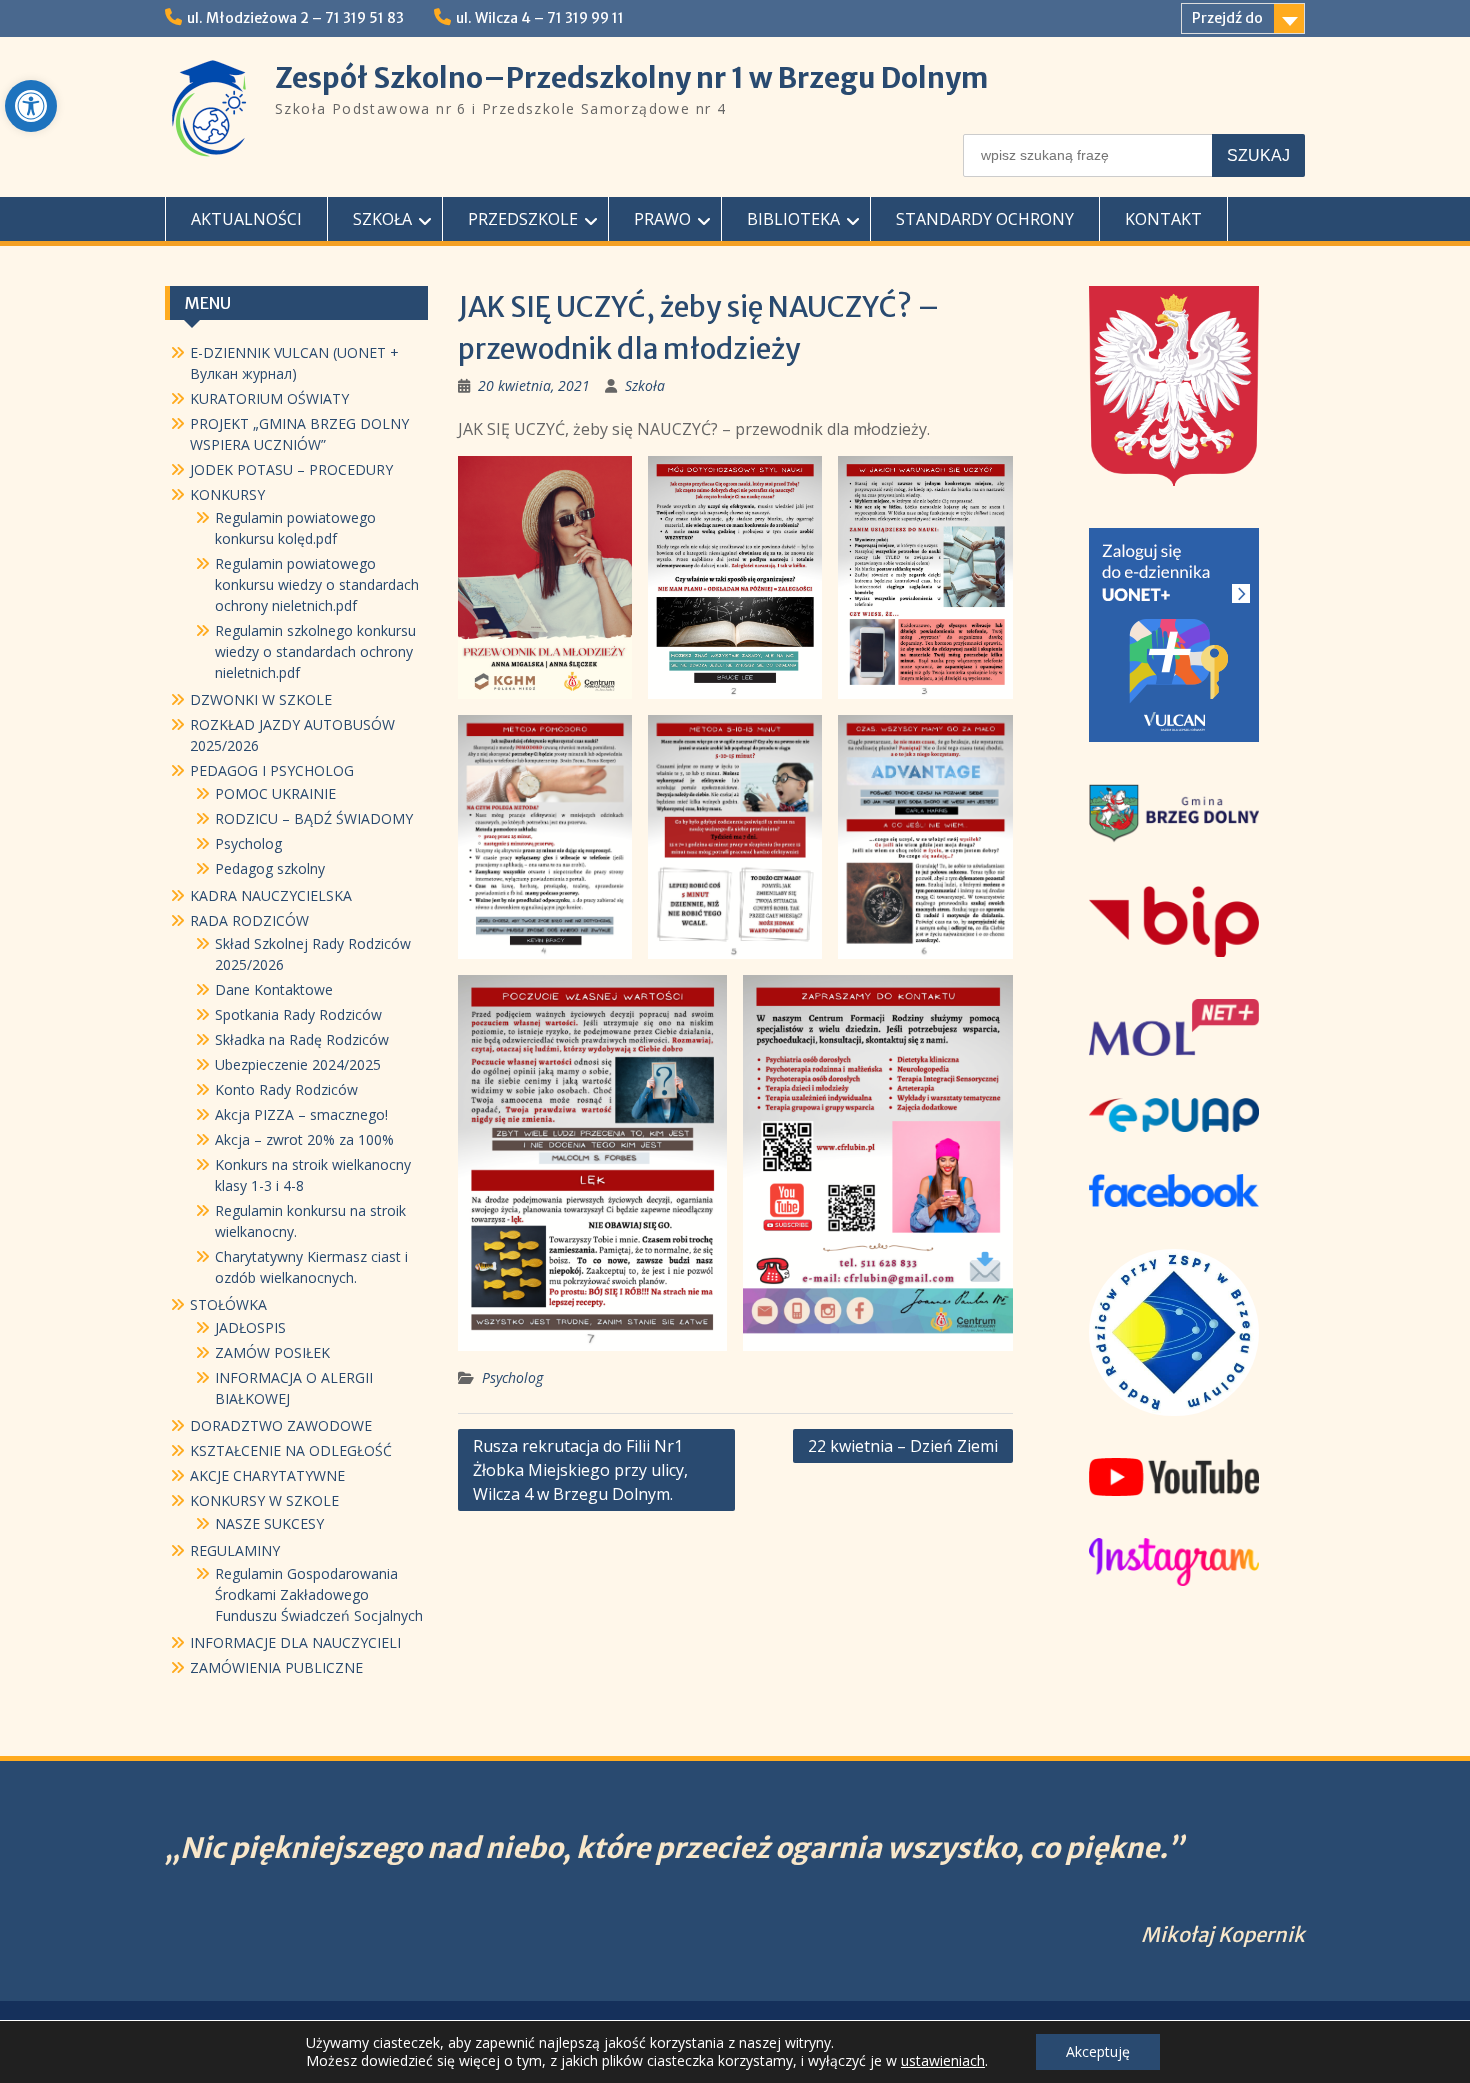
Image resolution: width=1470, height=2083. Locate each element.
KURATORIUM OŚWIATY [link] (269, 398)
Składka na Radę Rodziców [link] (302, 1039)
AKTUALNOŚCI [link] (246, 219)
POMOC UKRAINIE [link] (275, 793)
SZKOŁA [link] (382, 219)
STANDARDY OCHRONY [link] (985, 219)
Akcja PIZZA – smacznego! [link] (301, 1114)
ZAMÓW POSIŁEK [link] (272, 1352)
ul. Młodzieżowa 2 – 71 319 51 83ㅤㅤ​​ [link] (295, 18)
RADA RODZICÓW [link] (249, 920)
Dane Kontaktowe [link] (274, 989)
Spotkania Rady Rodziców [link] (298, 1014)
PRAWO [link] (662, 219)
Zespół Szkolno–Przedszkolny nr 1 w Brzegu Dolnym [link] (631, 78)
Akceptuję (1098, 2051)
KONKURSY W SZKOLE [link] (264, 1500)
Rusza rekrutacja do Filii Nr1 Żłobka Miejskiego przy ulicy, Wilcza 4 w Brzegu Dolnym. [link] (580, 1470)
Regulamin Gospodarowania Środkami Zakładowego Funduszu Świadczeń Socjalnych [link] (319, 1594)
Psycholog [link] (512, 1377)
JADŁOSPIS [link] (250, 1327)
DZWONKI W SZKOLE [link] (261, 699)
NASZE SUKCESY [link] (269, 1523)
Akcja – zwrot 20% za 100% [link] (304, 1139)
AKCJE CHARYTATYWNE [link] (267, 1475)
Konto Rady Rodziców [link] (286, 1089)
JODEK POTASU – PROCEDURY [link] (291, 469)
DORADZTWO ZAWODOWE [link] (281, 1425)
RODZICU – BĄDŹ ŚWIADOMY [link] (314, 818)
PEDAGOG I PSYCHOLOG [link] (272, 770)
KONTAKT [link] (1163, 219)
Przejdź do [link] (1227, 18)
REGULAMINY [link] (235, 1550)
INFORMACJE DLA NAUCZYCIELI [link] (295, 1642)
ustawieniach (943, 2061)
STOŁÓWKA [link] (228, 1304)
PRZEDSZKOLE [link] (523, 219)
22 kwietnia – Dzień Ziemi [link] (903, 1446)
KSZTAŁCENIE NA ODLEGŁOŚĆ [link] (291, 1450)
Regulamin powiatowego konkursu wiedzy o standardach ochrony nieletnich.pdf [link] (317, 584)
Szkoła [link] (645, 385)
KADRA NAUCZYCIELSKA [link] (271, 895)
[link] (31, 106)
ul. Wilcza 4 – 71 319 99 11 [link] (540, 18)
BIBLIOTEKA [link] (793, 219)
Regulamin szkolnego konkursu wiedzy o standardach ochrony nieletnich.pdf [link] (315, 651)
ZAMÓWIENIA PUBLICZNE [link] (276, 1667)
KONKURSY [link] (227, 494)
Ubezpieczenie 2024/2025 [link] (298, 1064)
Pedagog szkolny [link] (270, 868)
